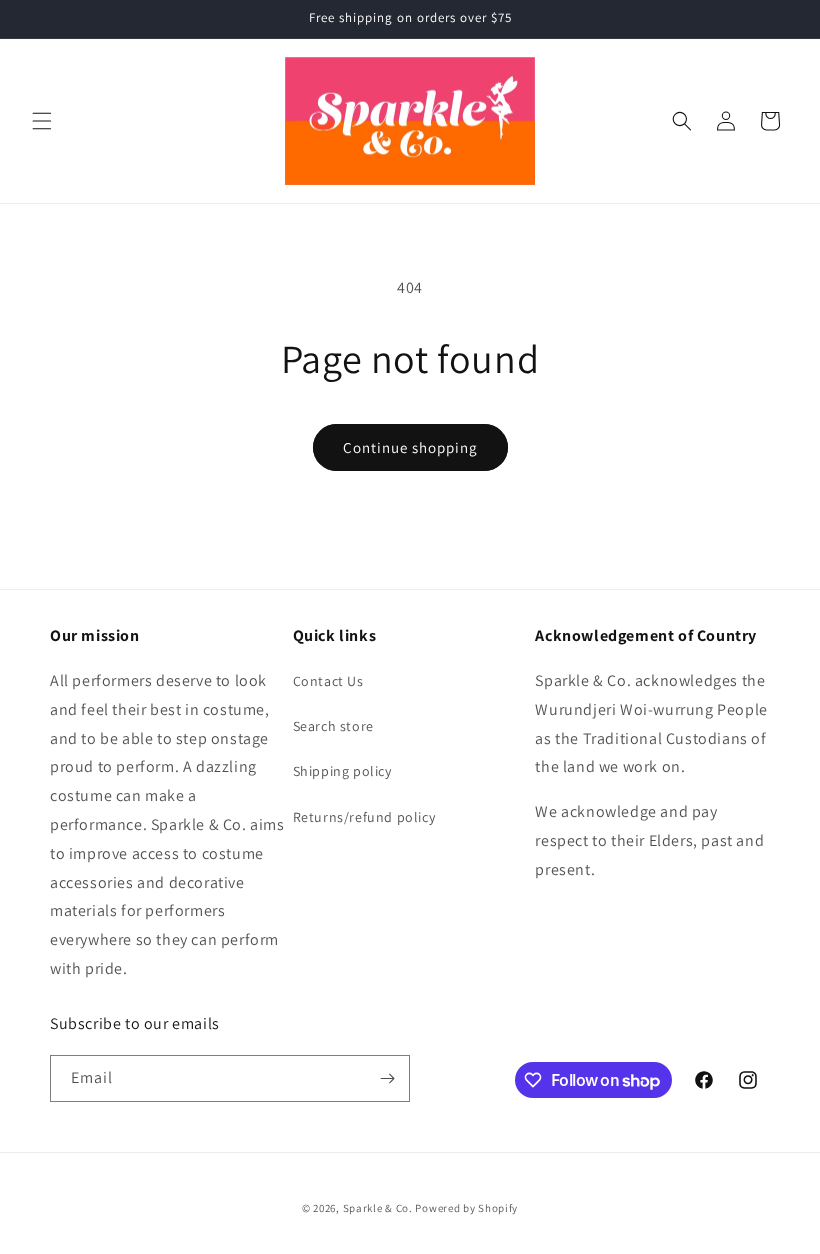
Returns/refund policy (364, 817)
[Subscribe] (387, 1078)
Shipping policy (342, 771)
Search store (333, 726)
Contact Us (328, 681)
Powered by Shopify (466, 1208)
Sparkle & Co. (378, 1208)
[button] (42, 121)
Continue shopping (410, 447)
